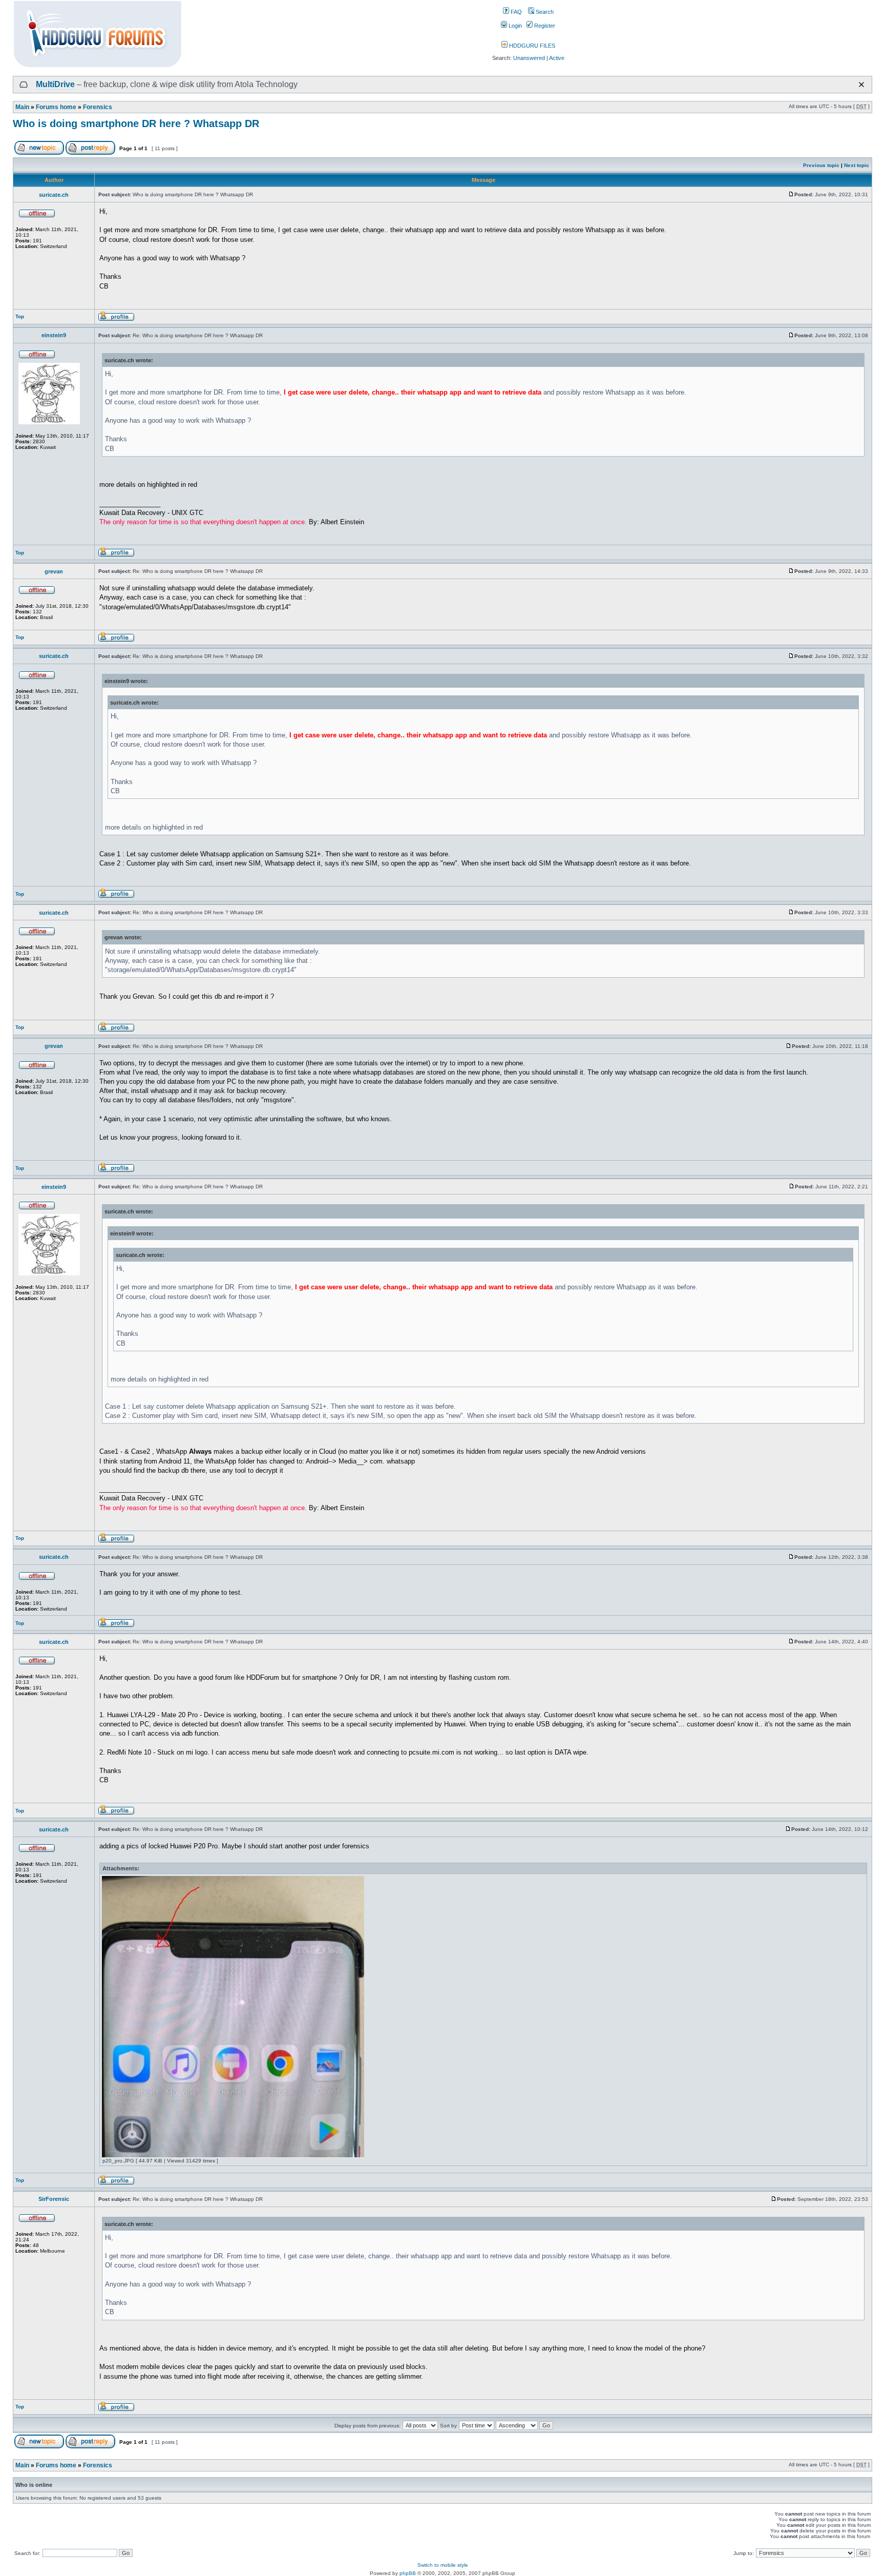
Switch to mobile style (443, 2565)
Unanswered (529, 58)
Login (514, 26)
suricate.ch (54, 195)
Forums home (56, 107)
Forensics (98, 107)
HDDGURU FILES (531, 46)
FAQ (515, 12)
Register (544, 26)
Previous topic (821, 165)
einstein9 (54, 335)
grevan (54, 571)
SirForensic (54, 2199)
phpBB (408, 2573)
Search (544, 12)
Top (20, 316)
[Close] (861, 85)
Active (557, 58)
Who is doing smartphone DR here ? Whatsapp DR (136, 123)
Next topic (857, 165)
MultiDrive (55, 84)
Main (22, 107)
